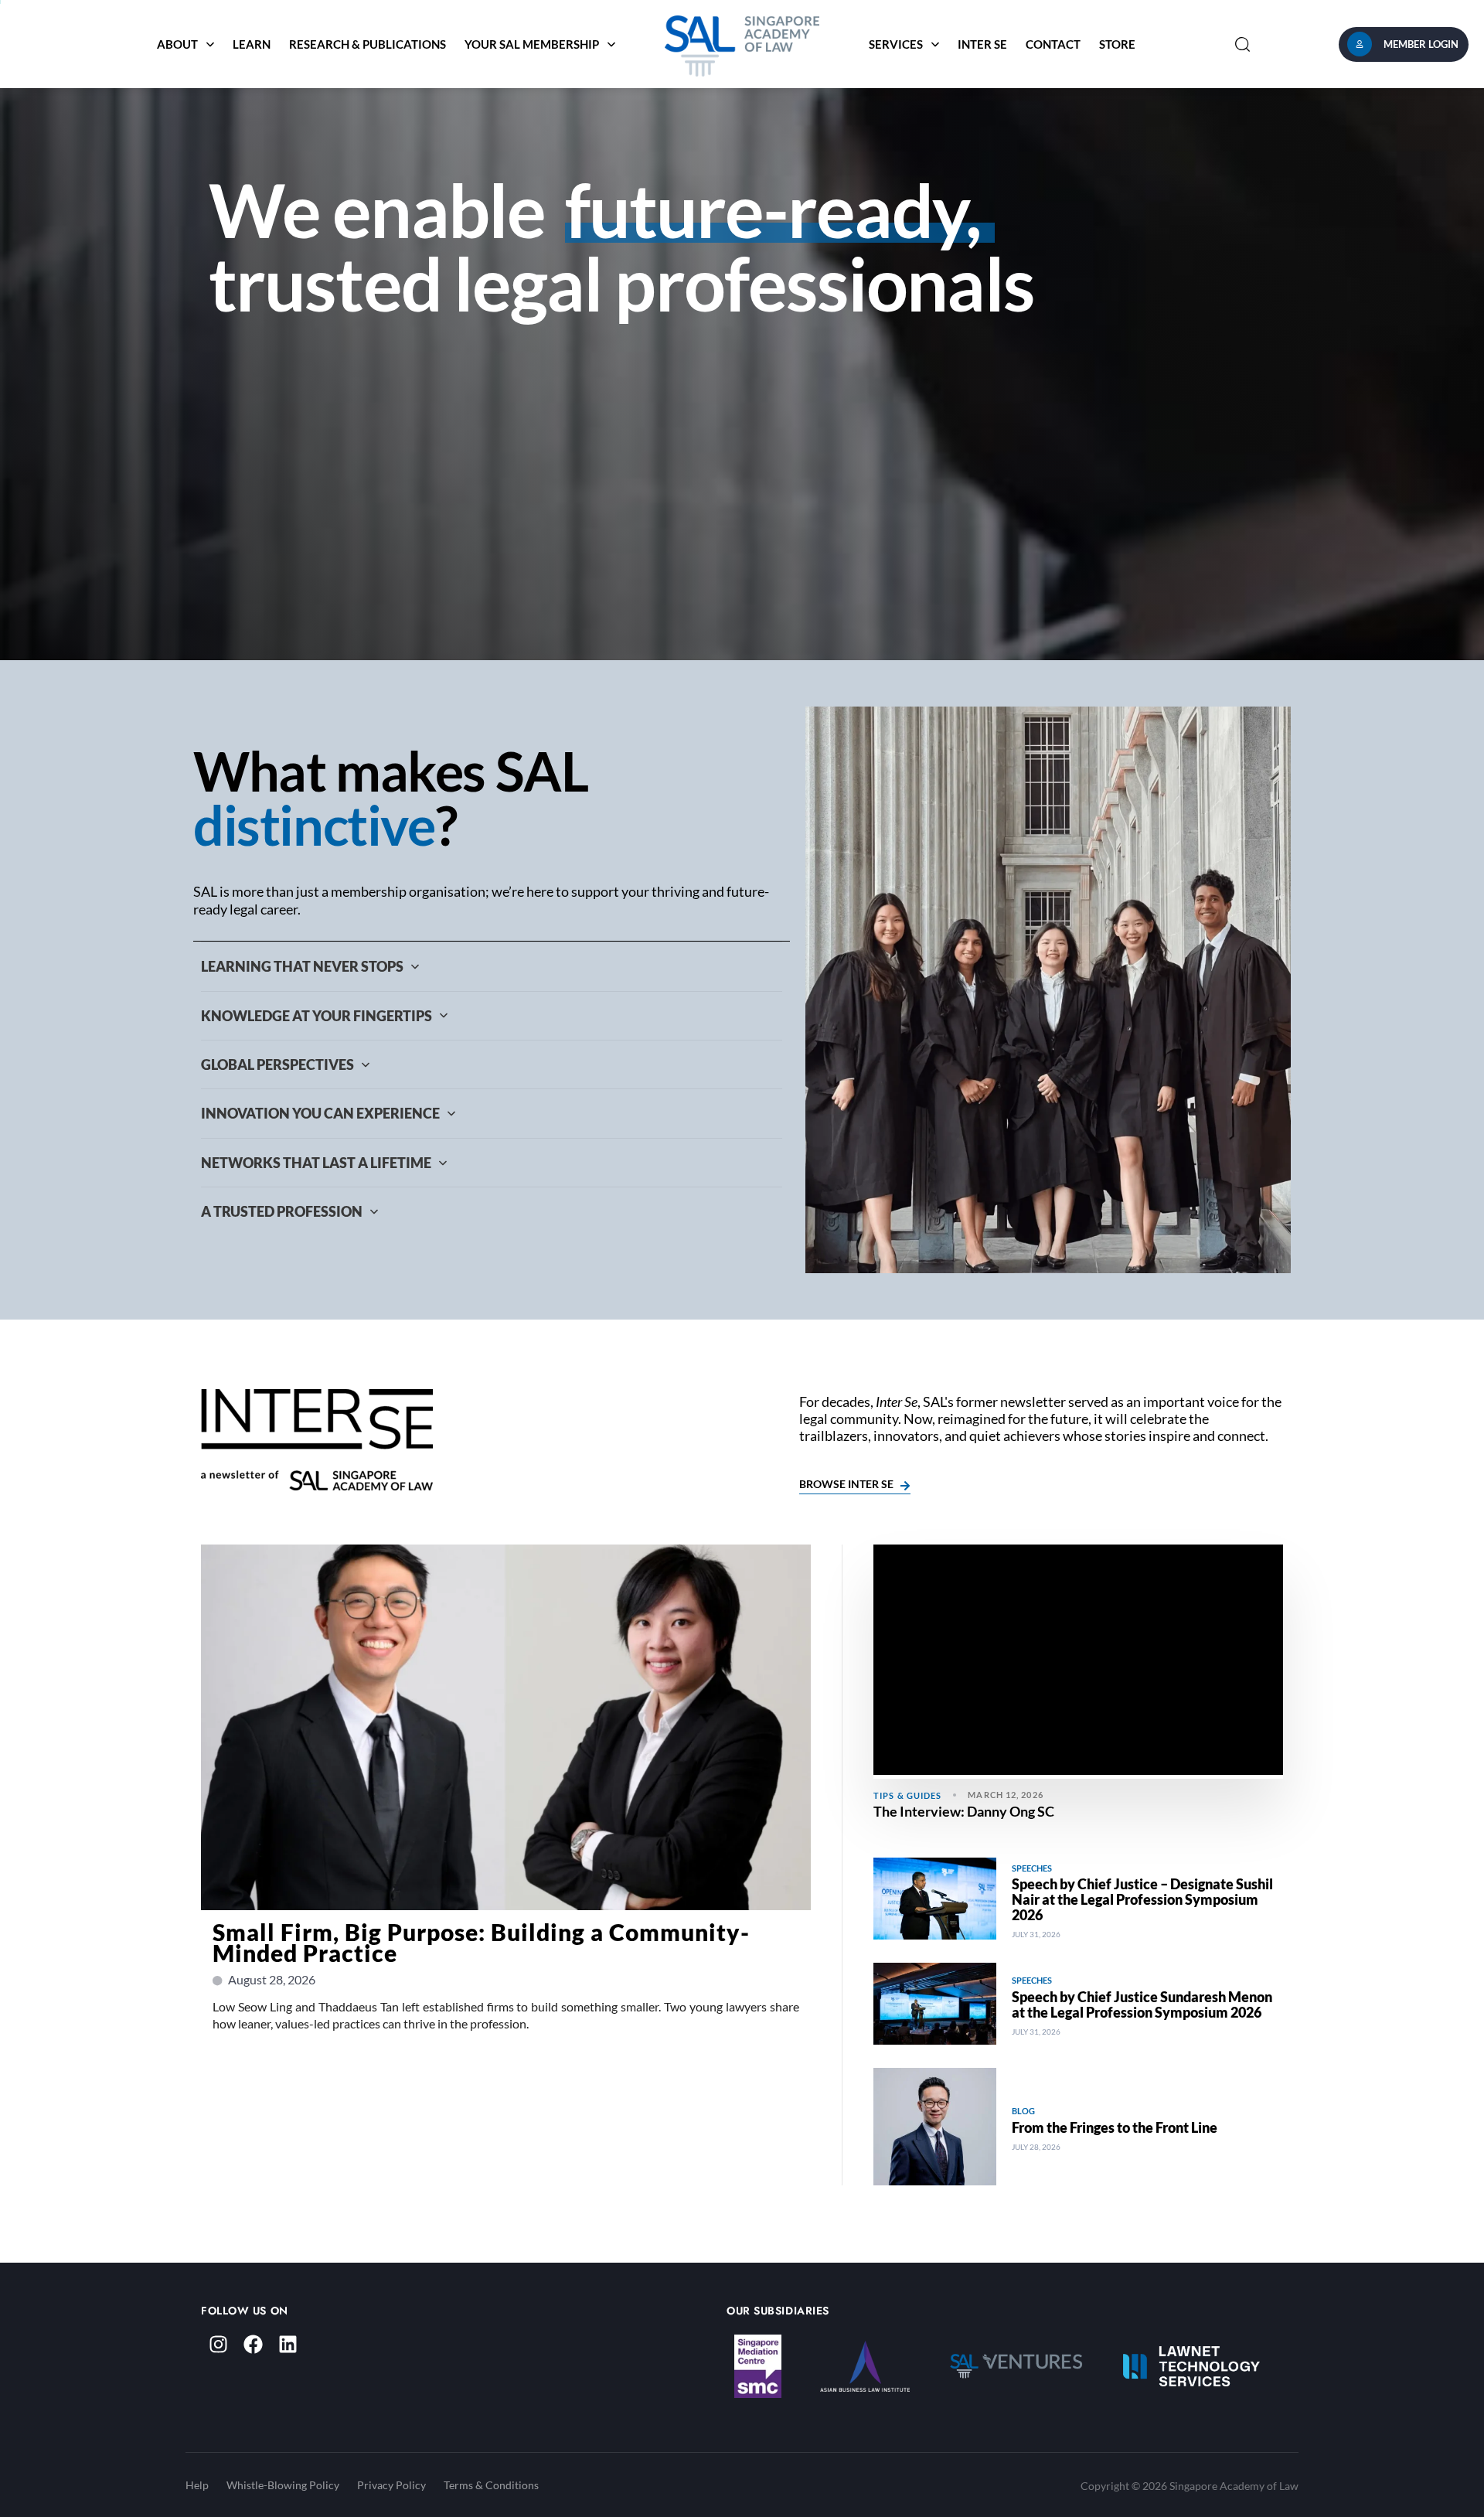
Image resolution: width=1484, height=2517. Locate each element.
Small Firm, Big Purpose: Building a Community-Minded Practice (481, 1942)
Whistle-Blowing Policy (283, 2485)
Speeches (1032, 1868)
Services (896, 44)
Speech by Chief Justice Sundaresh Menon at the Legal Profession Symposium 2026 (1142, 2004)
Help (197, 2485)
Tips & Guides (907, 1795)
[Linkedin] (288, 2344)
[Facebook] (253, 2344)
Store (1117, 44)
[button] (1242, 44)
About (177, 44)
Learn (252, 44)
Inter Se (982, 44)
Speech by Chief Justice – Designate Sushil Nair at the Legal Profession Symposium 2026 (1142, 1899)
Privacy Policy (391, 2485)
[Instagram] (218, 2344)
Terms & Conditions (491, 2485)
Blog (1023, 2111)
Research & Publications (368, 44)
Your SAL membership (532, 44)
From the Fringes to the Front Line (1115, 2127)
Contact (1053, 44)
